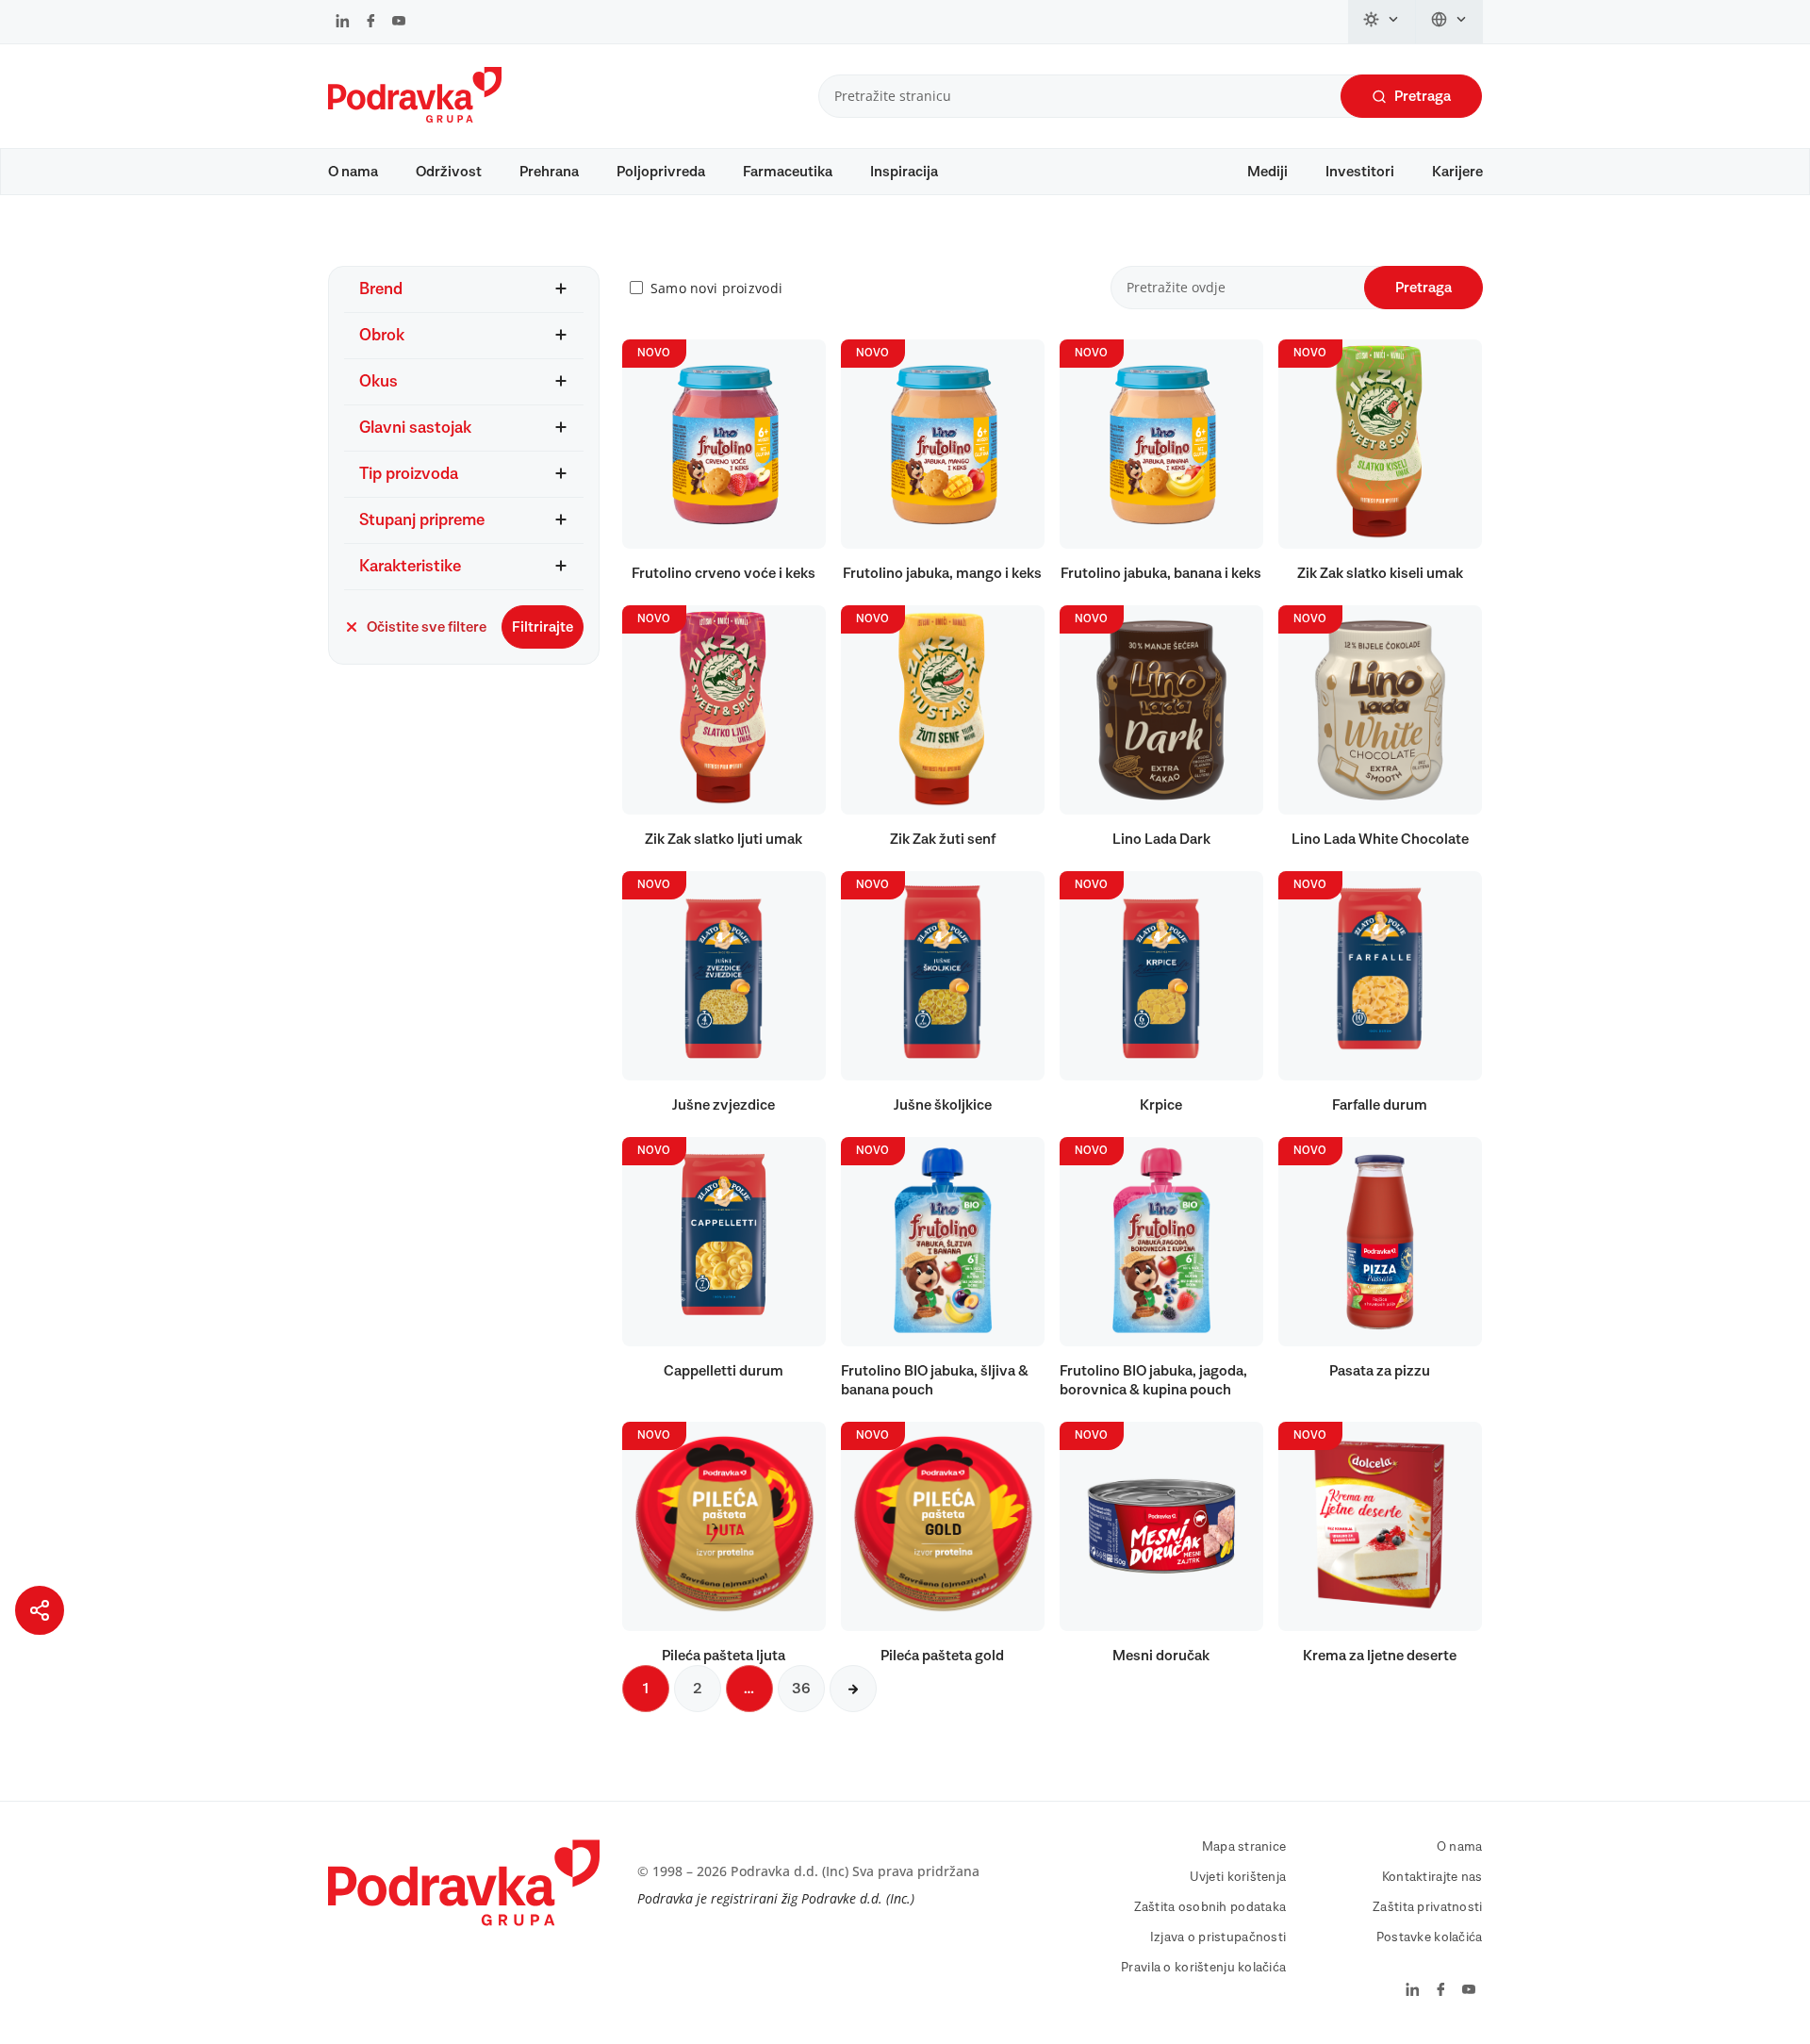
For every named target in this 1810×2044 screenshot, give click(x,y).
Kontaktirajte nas (1432, 1877)
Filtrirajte (543, 627)
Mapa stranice (1244, 1847)
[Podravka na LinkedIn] (343, 23)
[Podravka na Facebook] (371, 23)
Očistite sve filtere (427, 627)
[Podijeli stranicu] (40, 1610)
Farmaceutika (788, 172)
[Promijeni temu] (1382, 22)
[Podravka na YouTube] (399, 23)
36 (801, 1689)
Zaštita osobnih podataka (1210, 1907)
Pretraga (1423, 96)
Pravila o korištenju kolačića (1203, 1968)
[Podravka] (415, 118)
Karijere (1457, 172)
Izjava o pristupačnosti (1218, 1937)
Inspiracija (904, 172)
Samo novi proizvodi (716, 288)
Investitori (1360, 172)
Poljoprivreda (661, 172)
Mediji (1267, 172)
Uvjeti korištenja (1238, 1877)
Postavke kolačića (1430, 1937)
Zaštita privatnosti (1427, 1907)
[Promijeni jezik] (1449, 22)
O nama (353, 172)
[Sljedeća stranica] (853, 1689)
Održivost (449, 172)
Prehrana (549, 172)
